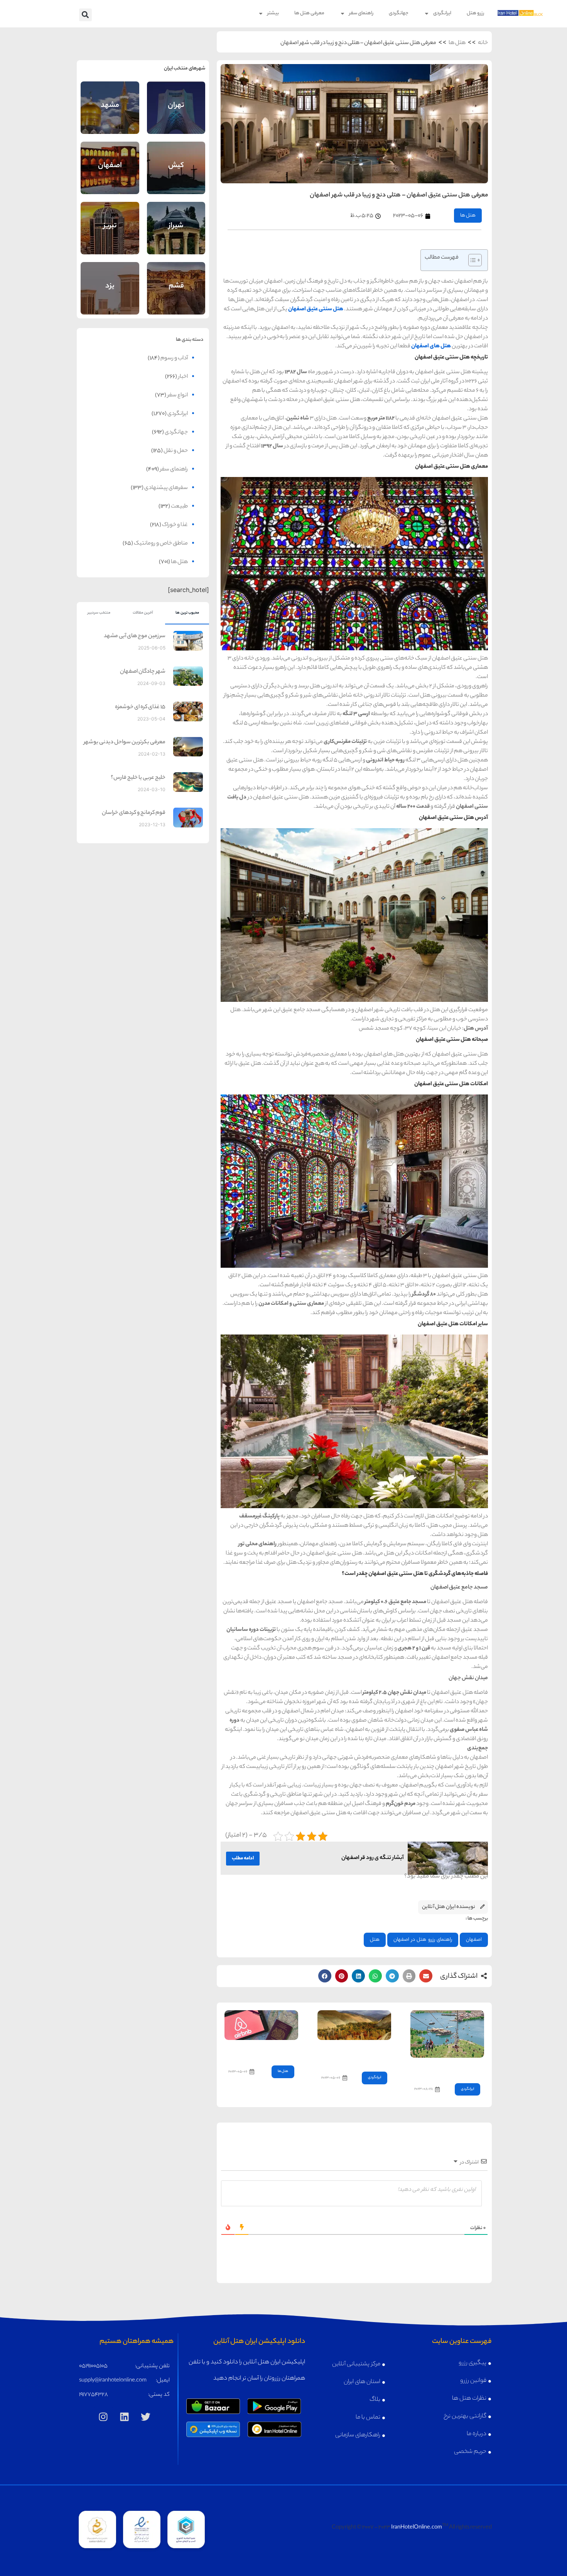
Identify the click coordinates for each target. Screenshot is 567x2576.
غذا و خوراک (175, 525)
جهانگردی (399, 13)
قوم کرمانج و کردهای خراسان (134, 813)
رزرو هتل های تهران (176, 115)
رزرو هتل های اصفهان (110, 175)
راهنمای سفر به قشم (176, 279)
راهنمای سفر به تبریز (110, 219)
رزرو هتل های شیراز (176, 236)
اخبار (183, 377)
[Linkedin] (125, 2417)
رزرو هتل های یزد (110, 296)
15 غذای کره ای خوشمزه (140, 707)
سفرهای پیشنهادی (166, 488)
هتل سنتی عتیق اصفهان (316, 310)
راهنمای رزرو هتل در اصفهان (423, 1940)
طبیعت (179, 507)
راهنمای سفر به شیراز (176, 219)
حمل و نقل (176, 451)
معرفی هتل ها (309, 13)
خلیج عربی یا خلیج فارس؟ (138, 778)
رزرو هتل (475, 13)
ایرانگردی (442, 13)
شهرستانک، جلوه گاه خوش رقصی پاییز (357, 2054)
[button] (85, 15)
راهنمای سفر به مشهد (110, 99)
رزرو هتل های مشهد (110, 115)
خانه (483, 43)
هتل (375, 1940)
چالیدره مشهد (463, 2068)
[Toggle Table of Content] (471, 260)
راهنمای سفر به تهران (176, 99)
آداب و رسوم (174, 359)
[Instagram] (103, 2417)
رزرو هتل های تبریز (110, 236)
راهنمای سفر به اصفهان (110, 159)
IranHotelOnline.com (417, 2528)
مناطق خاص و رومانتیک (161, 544)
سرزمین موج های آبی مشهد (135, 636)
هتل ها (457, 43)
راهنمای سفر (361, 13)
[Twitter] (146, 2417)
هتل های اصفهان (431, 347)
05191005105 (93, 2366)
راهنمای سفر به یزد (110, 279)
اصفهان (474, 1940)
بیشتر (273, 13)
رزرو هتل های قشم (176, 296)
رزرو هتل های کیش (176, 175)
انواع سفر (178, 396)
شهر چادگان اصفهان (143, 672)
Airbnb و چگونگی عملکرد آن (262, 2051)
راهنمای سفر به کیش (176, 159)
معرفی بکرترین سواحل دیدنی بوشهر (125, 743)
